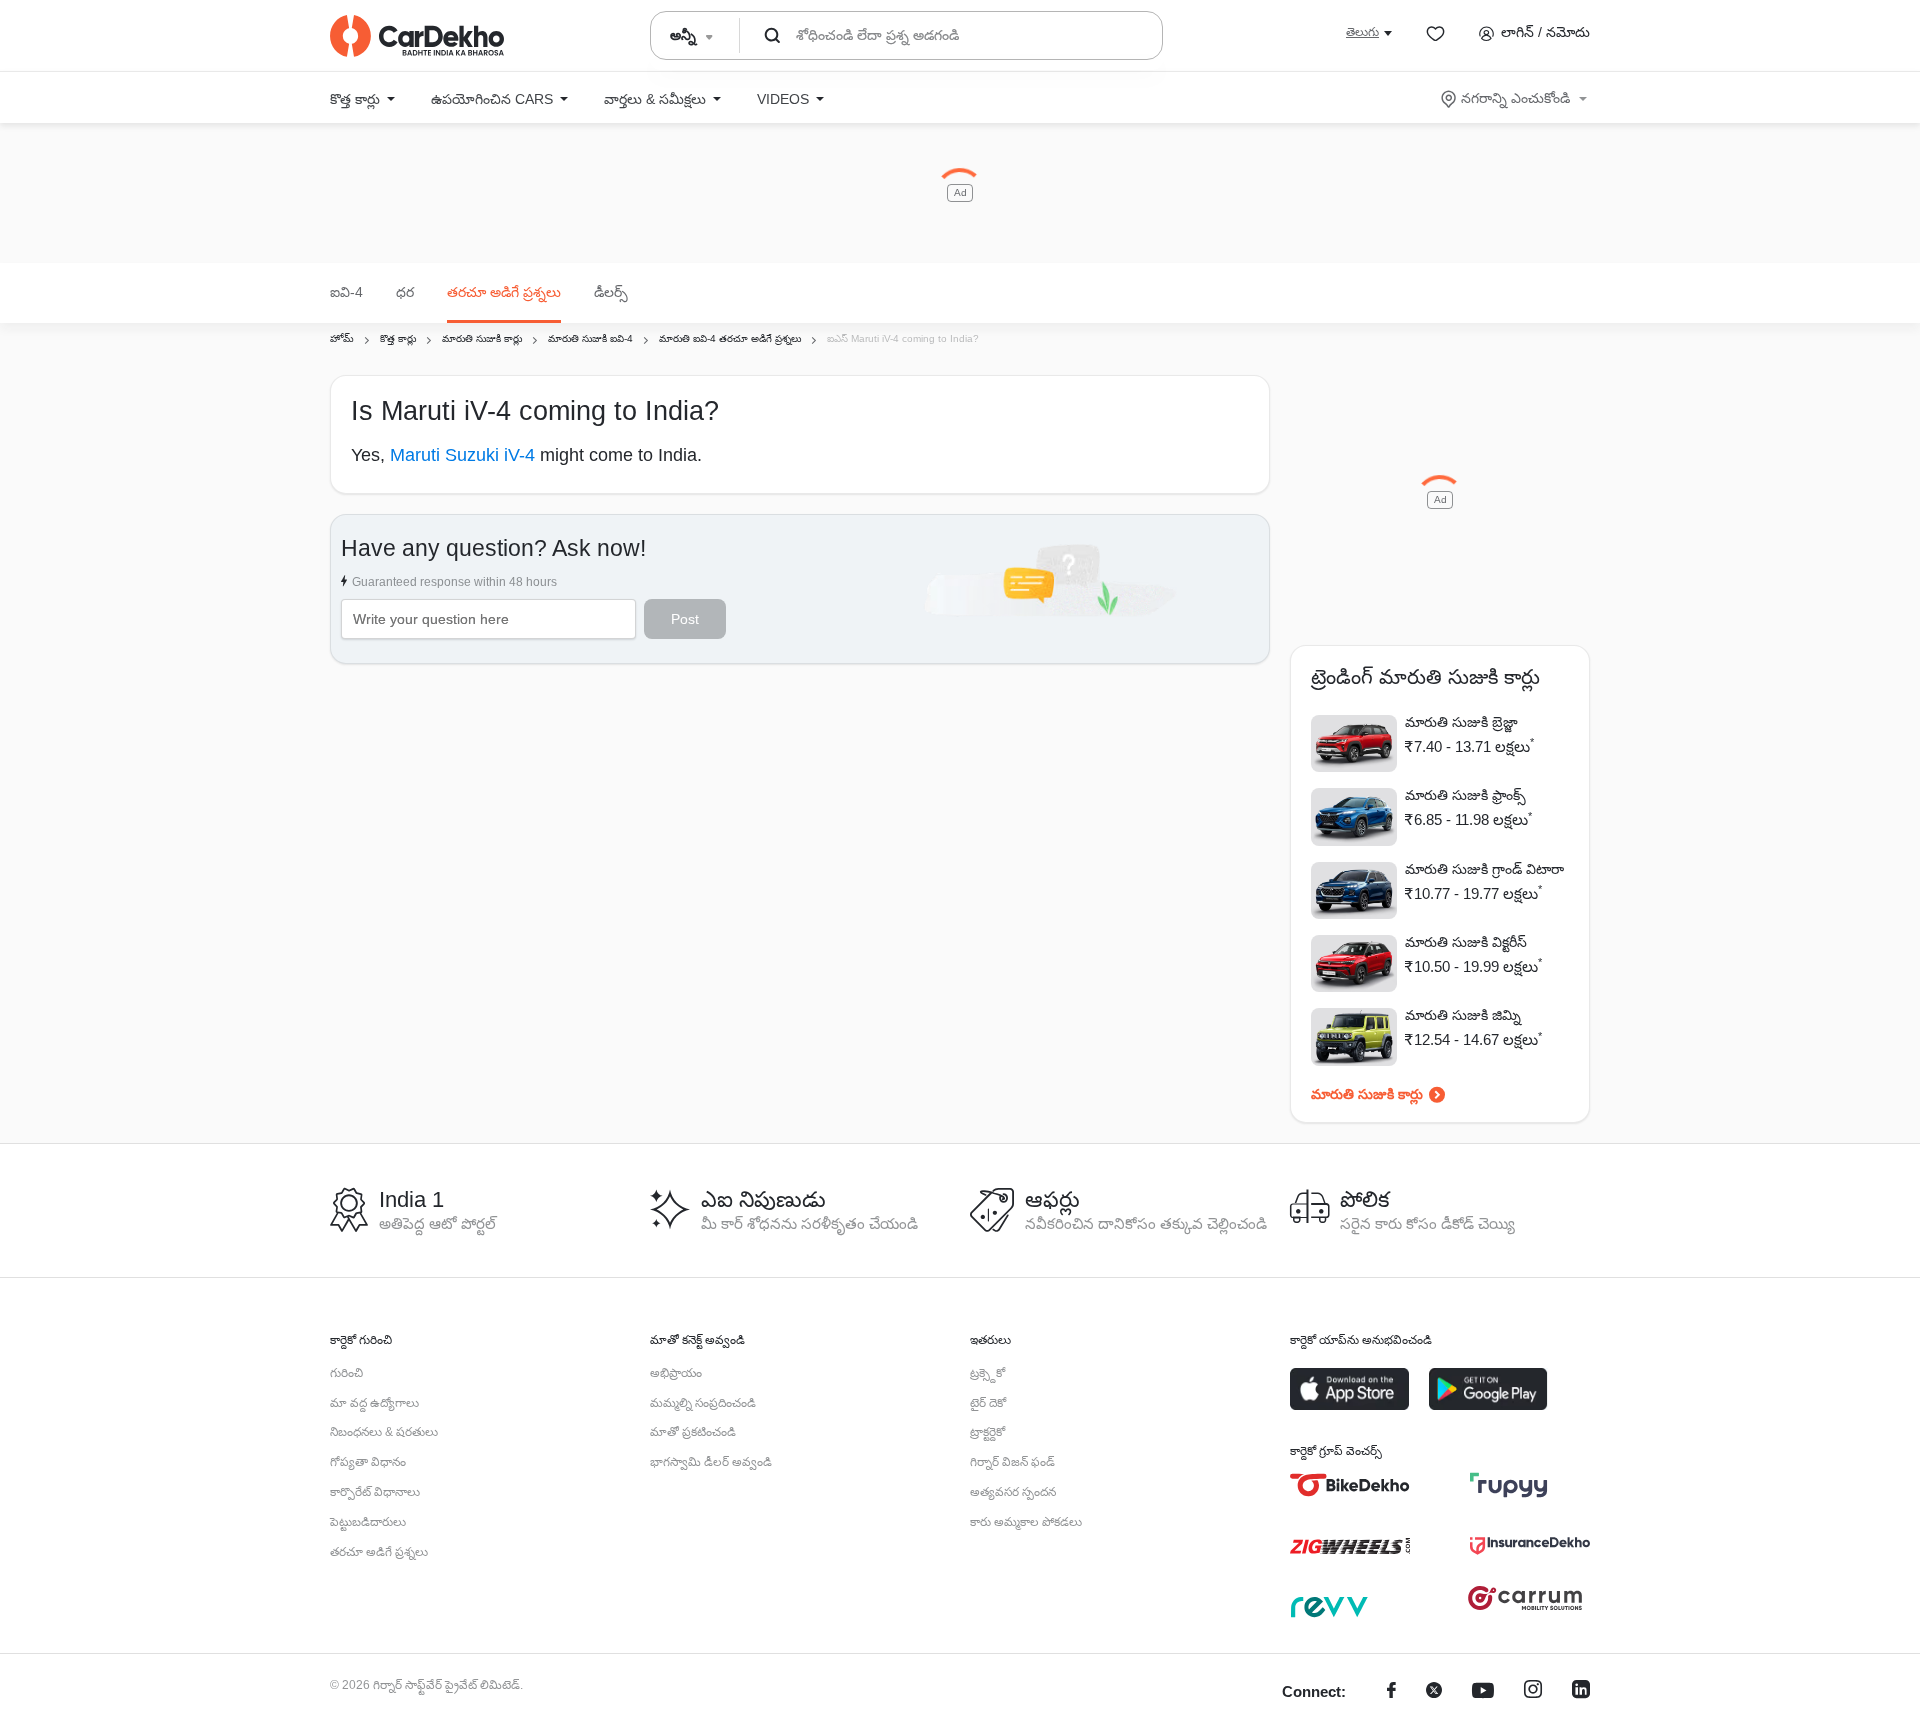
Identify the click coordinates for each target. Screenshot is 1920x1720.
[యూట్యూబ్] (1483, 1692)
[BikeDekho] (1350, 1485)
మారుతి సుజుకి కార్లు (1367, 1094)
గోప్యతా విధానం (368, 1462)
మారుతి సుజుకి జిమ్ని (1463, 1015)
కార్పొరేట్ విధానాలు (375, 1492)
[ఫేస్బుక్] (1391, 1692)
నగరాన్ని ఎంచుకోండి (1515, 98)
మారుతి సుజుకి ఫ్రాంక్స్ (1465, 795)
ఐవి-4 (346, 292)
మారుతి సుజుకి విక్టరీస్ (1466, 942)
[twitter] (1434, 1692)
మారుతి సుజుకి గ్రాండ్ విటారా (1484, 869)
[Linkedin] (1581, 1692)
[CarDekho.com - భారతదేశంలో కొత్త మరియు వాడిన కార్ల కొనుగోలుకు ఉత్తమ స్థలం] (417, 36)
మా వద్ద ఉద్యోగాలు (374, 1403)
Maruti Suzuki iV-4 (465, 455)
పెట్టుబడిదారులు (368, 1522)
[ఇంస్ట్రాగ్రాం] (1533, 1692)
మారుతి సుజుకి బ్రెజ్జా (1461, 722)
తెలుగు (1362, 32)
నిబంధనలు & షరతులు (384, 1432)
